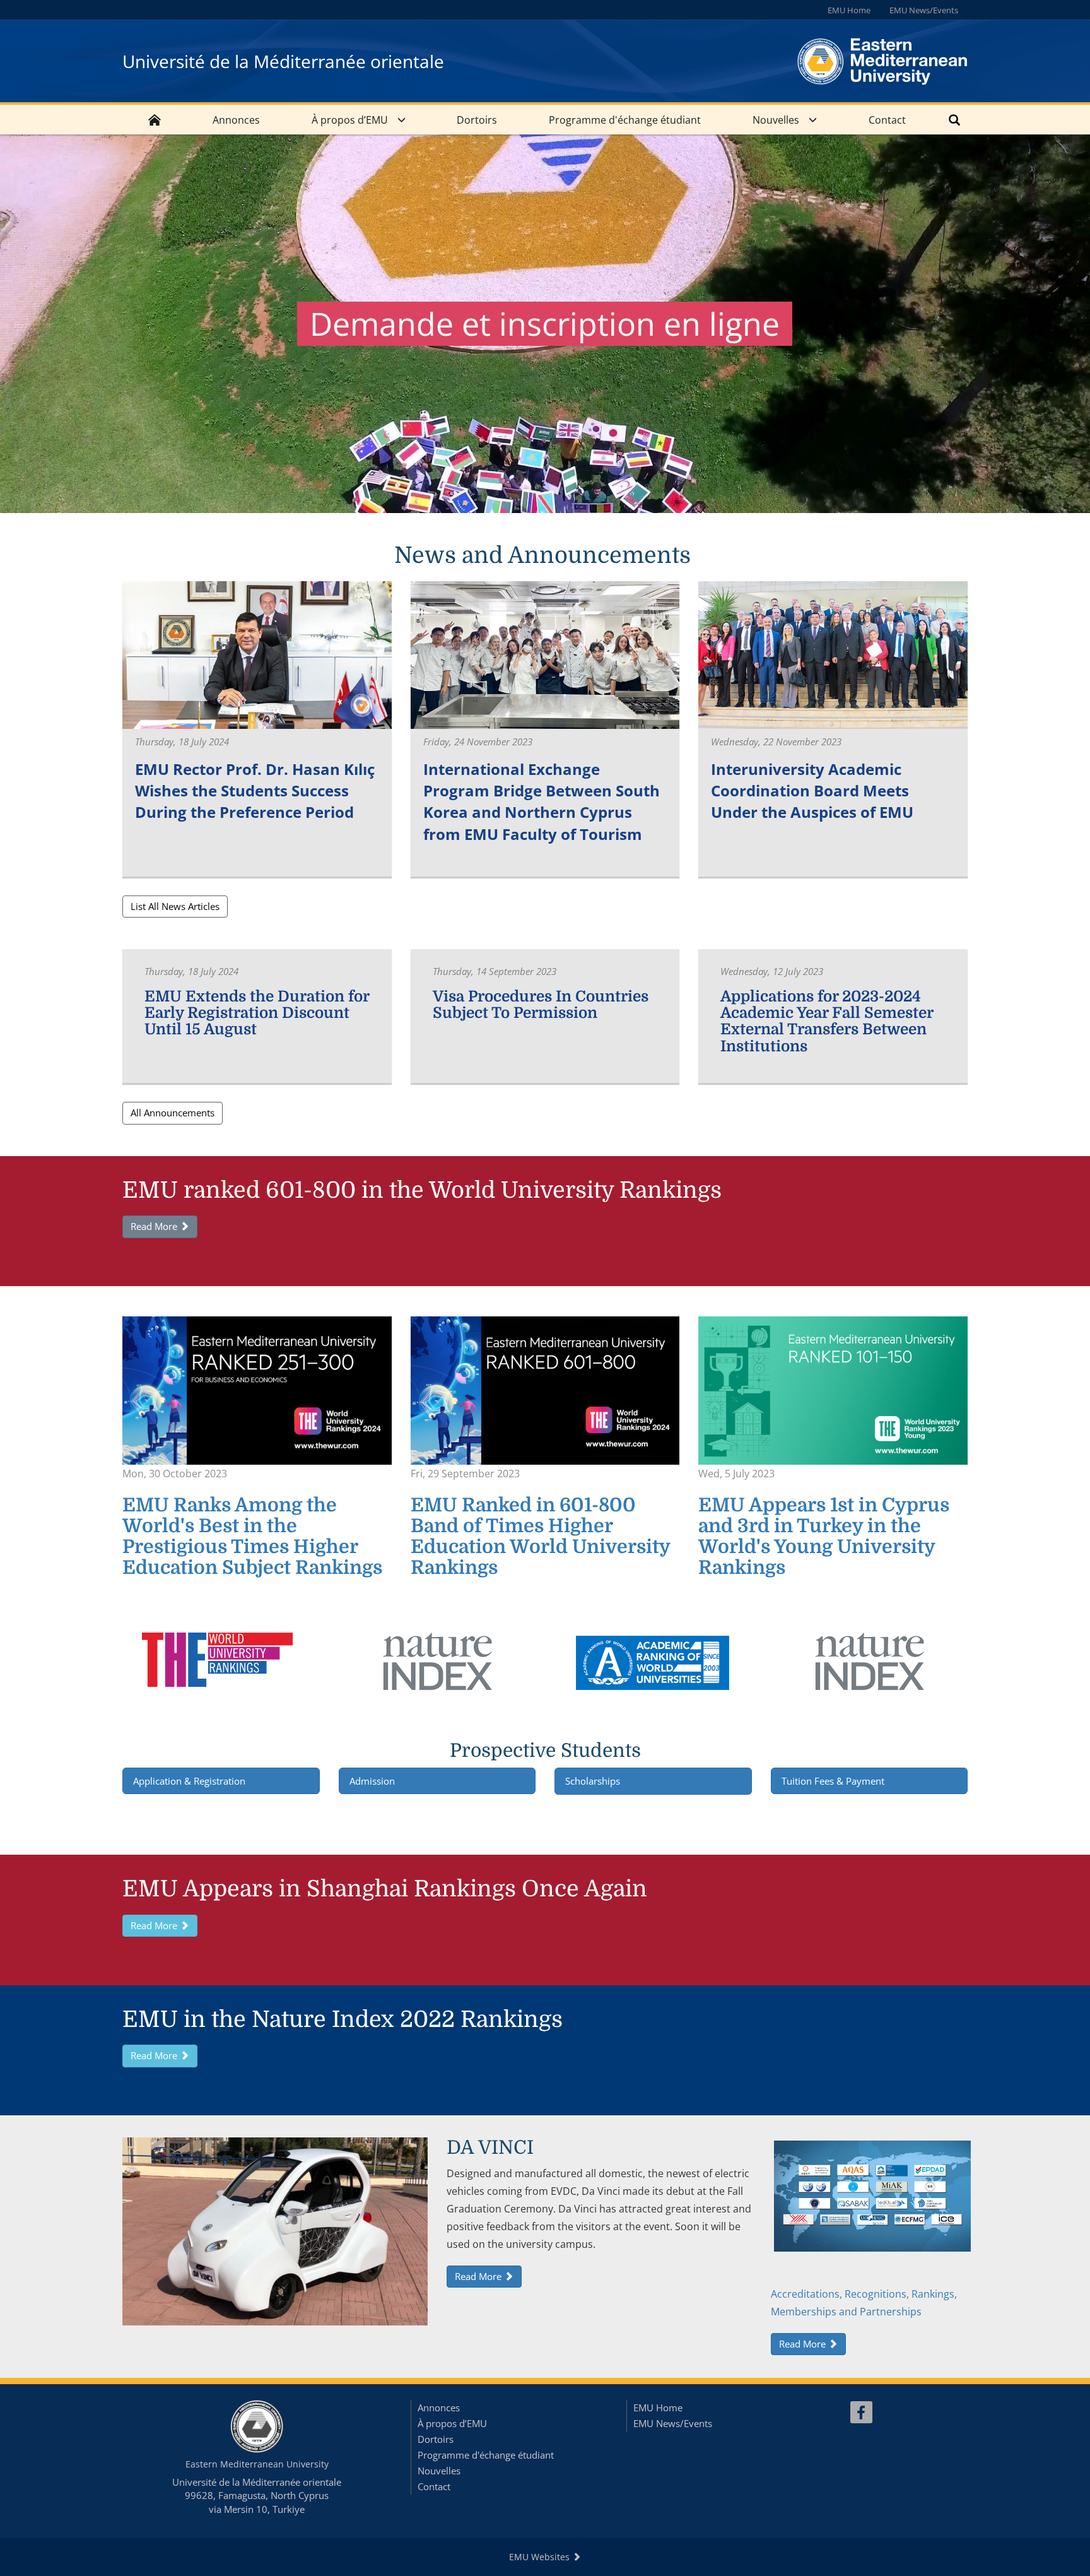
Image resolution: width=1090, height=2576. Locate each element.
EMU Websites (541, 2557)
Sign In (857, 2447)
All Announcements (173, 1113)
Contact (887, 120)
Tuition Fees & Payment (834, 1781)
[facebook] (861, 2412)
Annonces (236, 120)
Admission (372, 1781)
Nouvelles (776, 120)
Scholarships (593, 1781)
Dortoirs (477, 120)
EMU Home (849, 10)
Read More (155, 1226)
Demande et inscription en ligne (545, 324)
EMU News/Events (924, 10)
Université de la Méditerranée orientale (283, 61)
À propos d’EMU (350, 120)
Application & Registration (189, 1781)
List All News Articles (175, 906)
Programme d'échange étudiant (625, 120)
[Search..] (954, 120)
